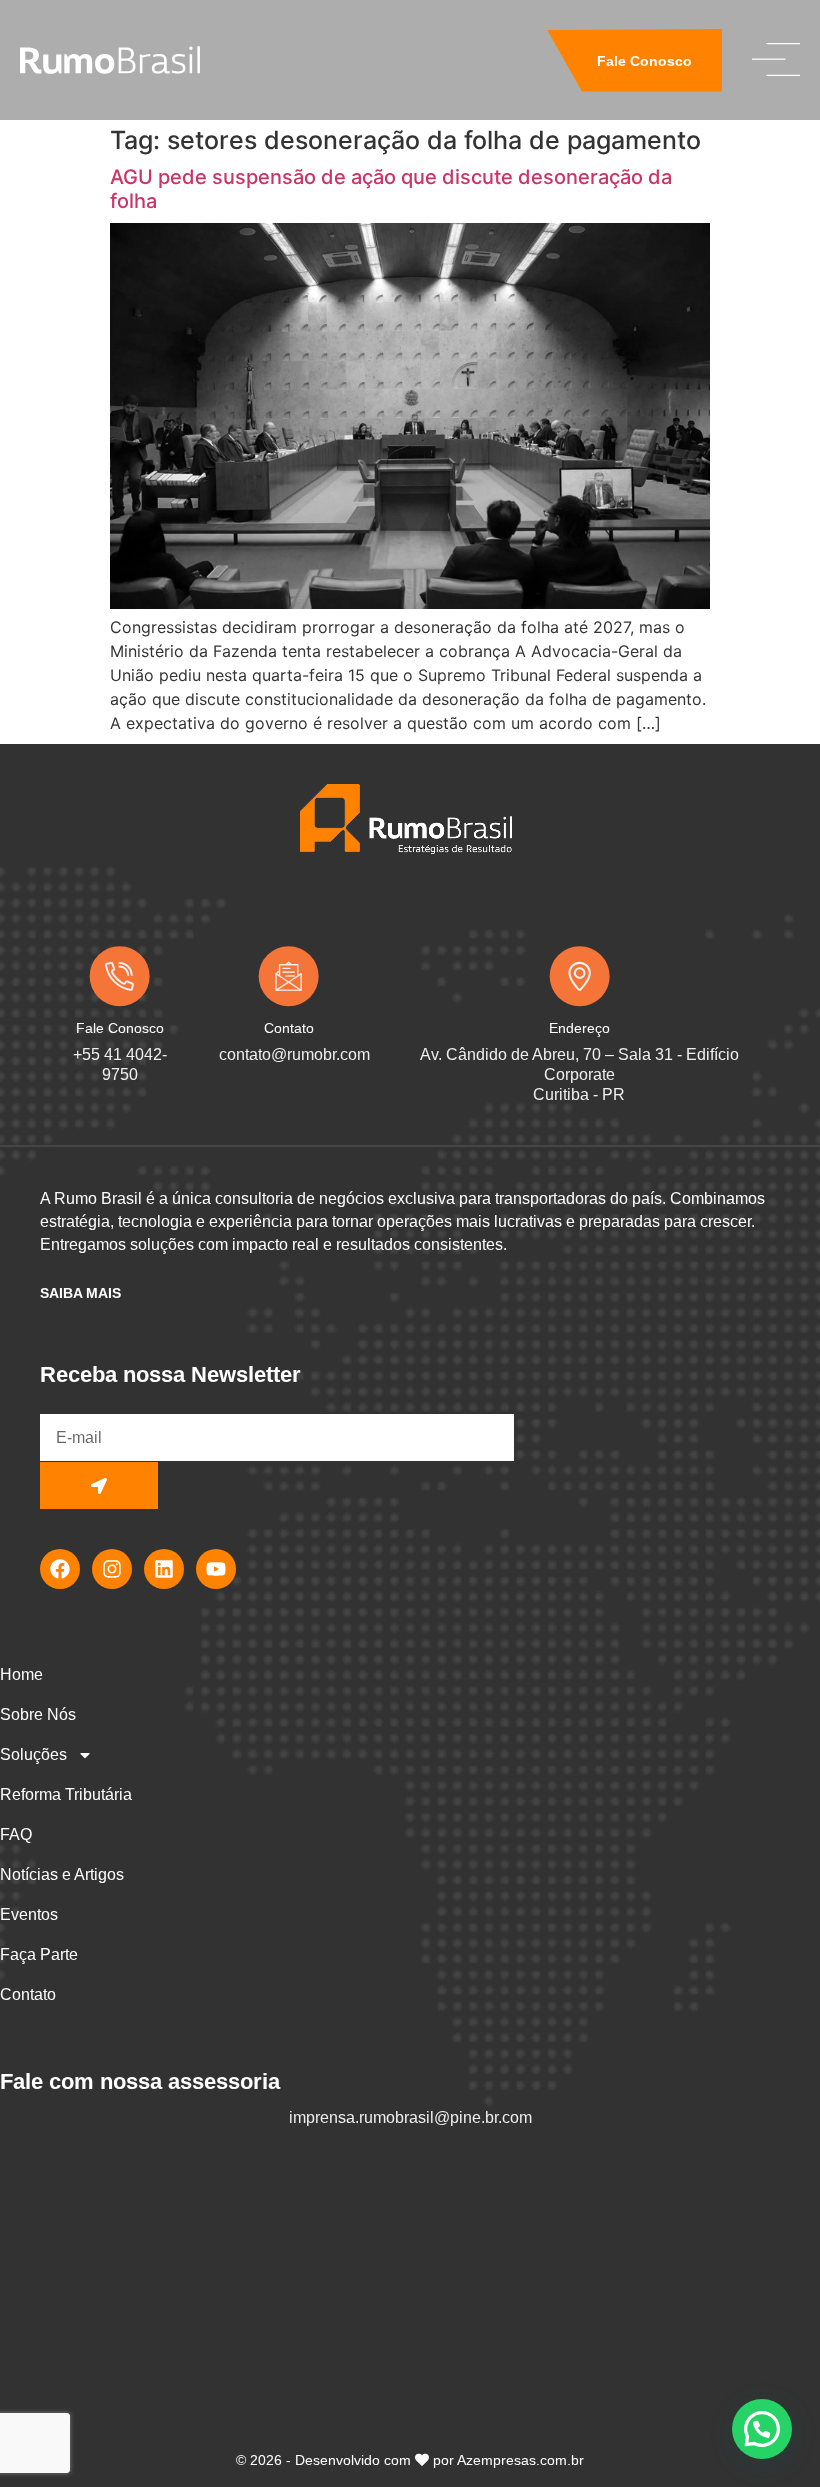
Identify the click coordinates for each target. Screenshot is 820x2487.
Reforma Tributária (66, 1794)
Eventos (29, 1914)
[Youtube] (216, 1569)
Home (21, 1674)
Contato (28, 1994)
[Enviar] (99, 1485)
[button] (762, 2429)
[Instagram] (112, 1569)
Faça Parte (39, 1954)
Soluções (33, 1754)
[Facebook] (60, 1569)
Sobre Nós (38, 1714)
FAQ (16, 1834)
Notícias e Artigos (62, 1874)
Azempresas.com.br (520, 2460)
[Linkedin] (164, 1569)
